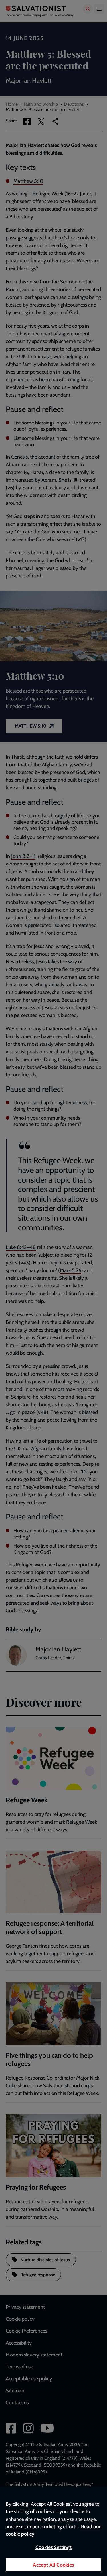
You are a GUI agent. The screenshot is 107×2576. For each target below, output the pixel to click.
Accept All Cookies (53, 2565)
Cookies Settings (54, 2547)
